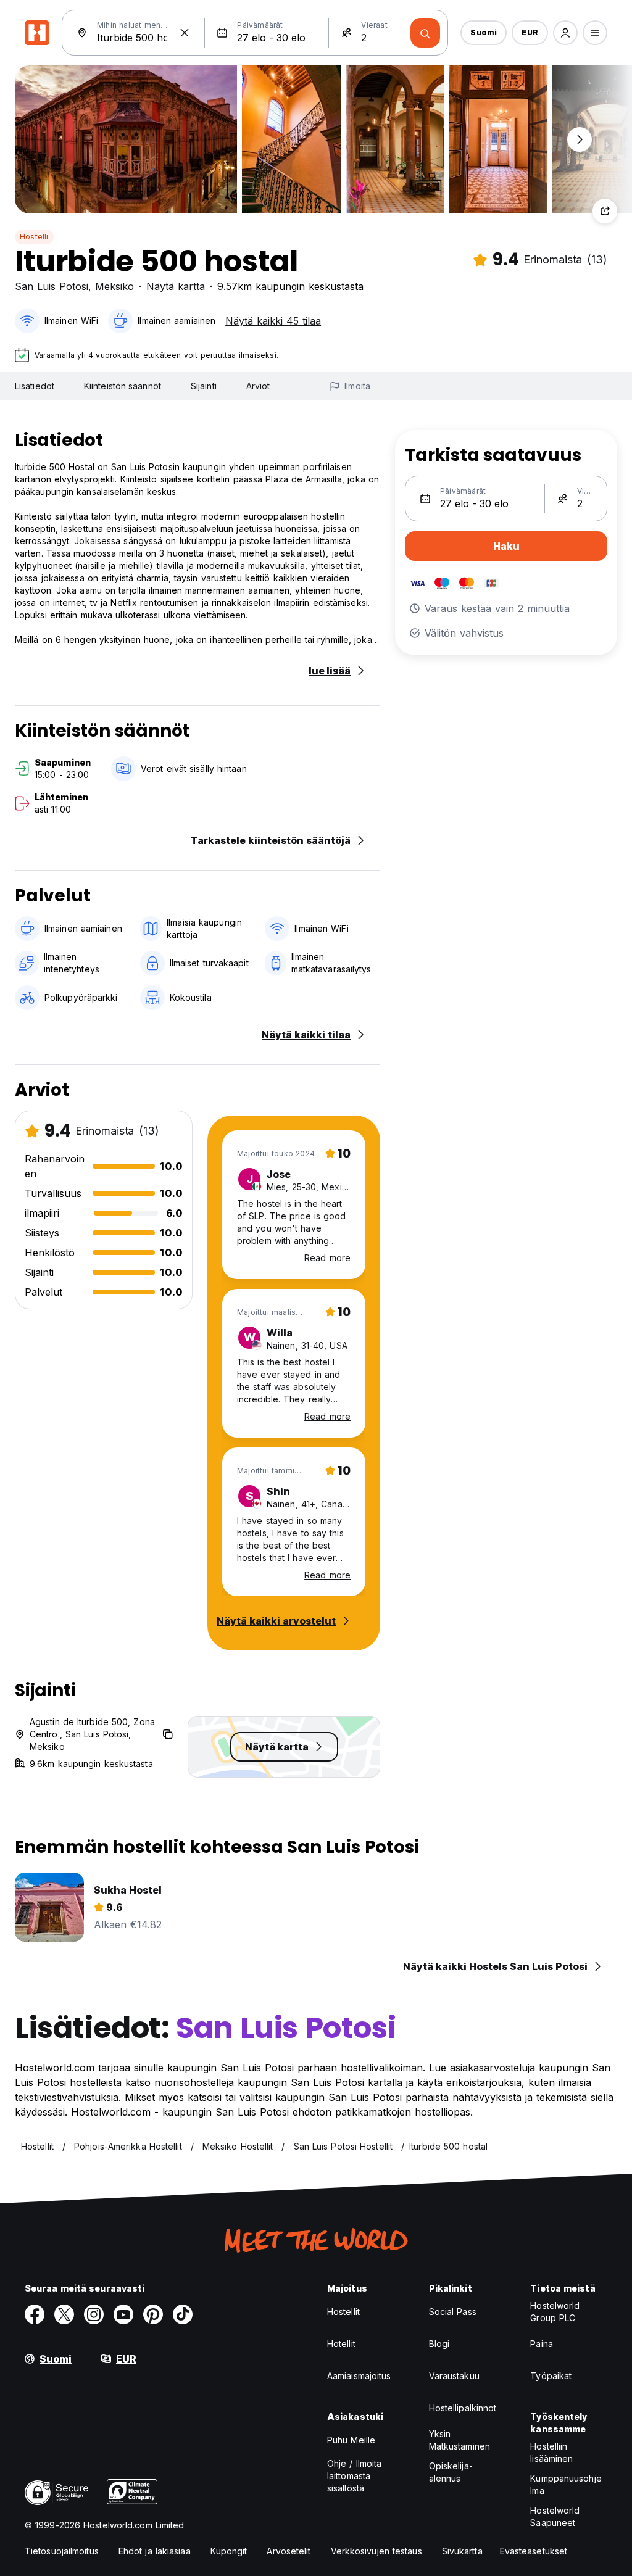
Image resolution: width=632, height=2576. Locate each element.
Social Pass (453, 2312)
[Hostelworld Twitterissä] (64, 2314)
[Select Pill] (565, 33)
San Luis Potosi (52, 286)
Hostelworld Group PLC (555, 2312)
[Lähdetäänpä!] (425, 33)
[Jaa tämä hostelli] (605, 211)
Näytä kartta (176, 286)
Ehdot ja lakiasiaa (155, 2551)
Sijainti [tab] (204, 386)
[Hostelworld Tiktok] (183, 2314)
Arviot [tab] (258, 386)
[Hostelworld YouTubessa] (123, 2314)
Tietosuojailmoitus (62, 2551)
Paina (542, 2344)
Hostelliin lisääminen (551, 2452)
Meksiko (114, 286)
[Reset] (185, 33)
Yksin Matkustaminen (459, 2440)
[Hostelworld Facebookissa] (35, 2314)
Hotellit (341, 2344)
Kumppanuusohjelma (566, 2484)
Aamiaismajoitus (359, 2376)
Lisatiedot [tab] (35, 386)
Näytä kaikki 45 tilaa (273, 321)
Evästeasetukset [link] (534, 2551)
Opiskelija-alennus (451, 2472)
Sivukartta (462, 2551)
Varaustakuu (454, 2376)
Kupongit (229, 2551)
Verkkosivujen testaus (376, 2551)
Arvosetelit (289, 2551)
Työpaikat (551, 2376)
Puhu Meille (351, 2440)
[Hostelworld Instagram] (94, 2314)
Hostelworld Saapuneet (555, 2516)
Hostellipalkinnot (463, 2408)
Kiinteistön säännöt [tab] (123, 386)
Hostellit (343, 2312)
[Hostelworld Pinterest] (153, 2314)
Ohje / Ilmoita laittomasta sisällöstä (354, 2476)
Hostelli (34, 237)
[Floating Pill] (580, 139)
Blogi (439, 2344)
